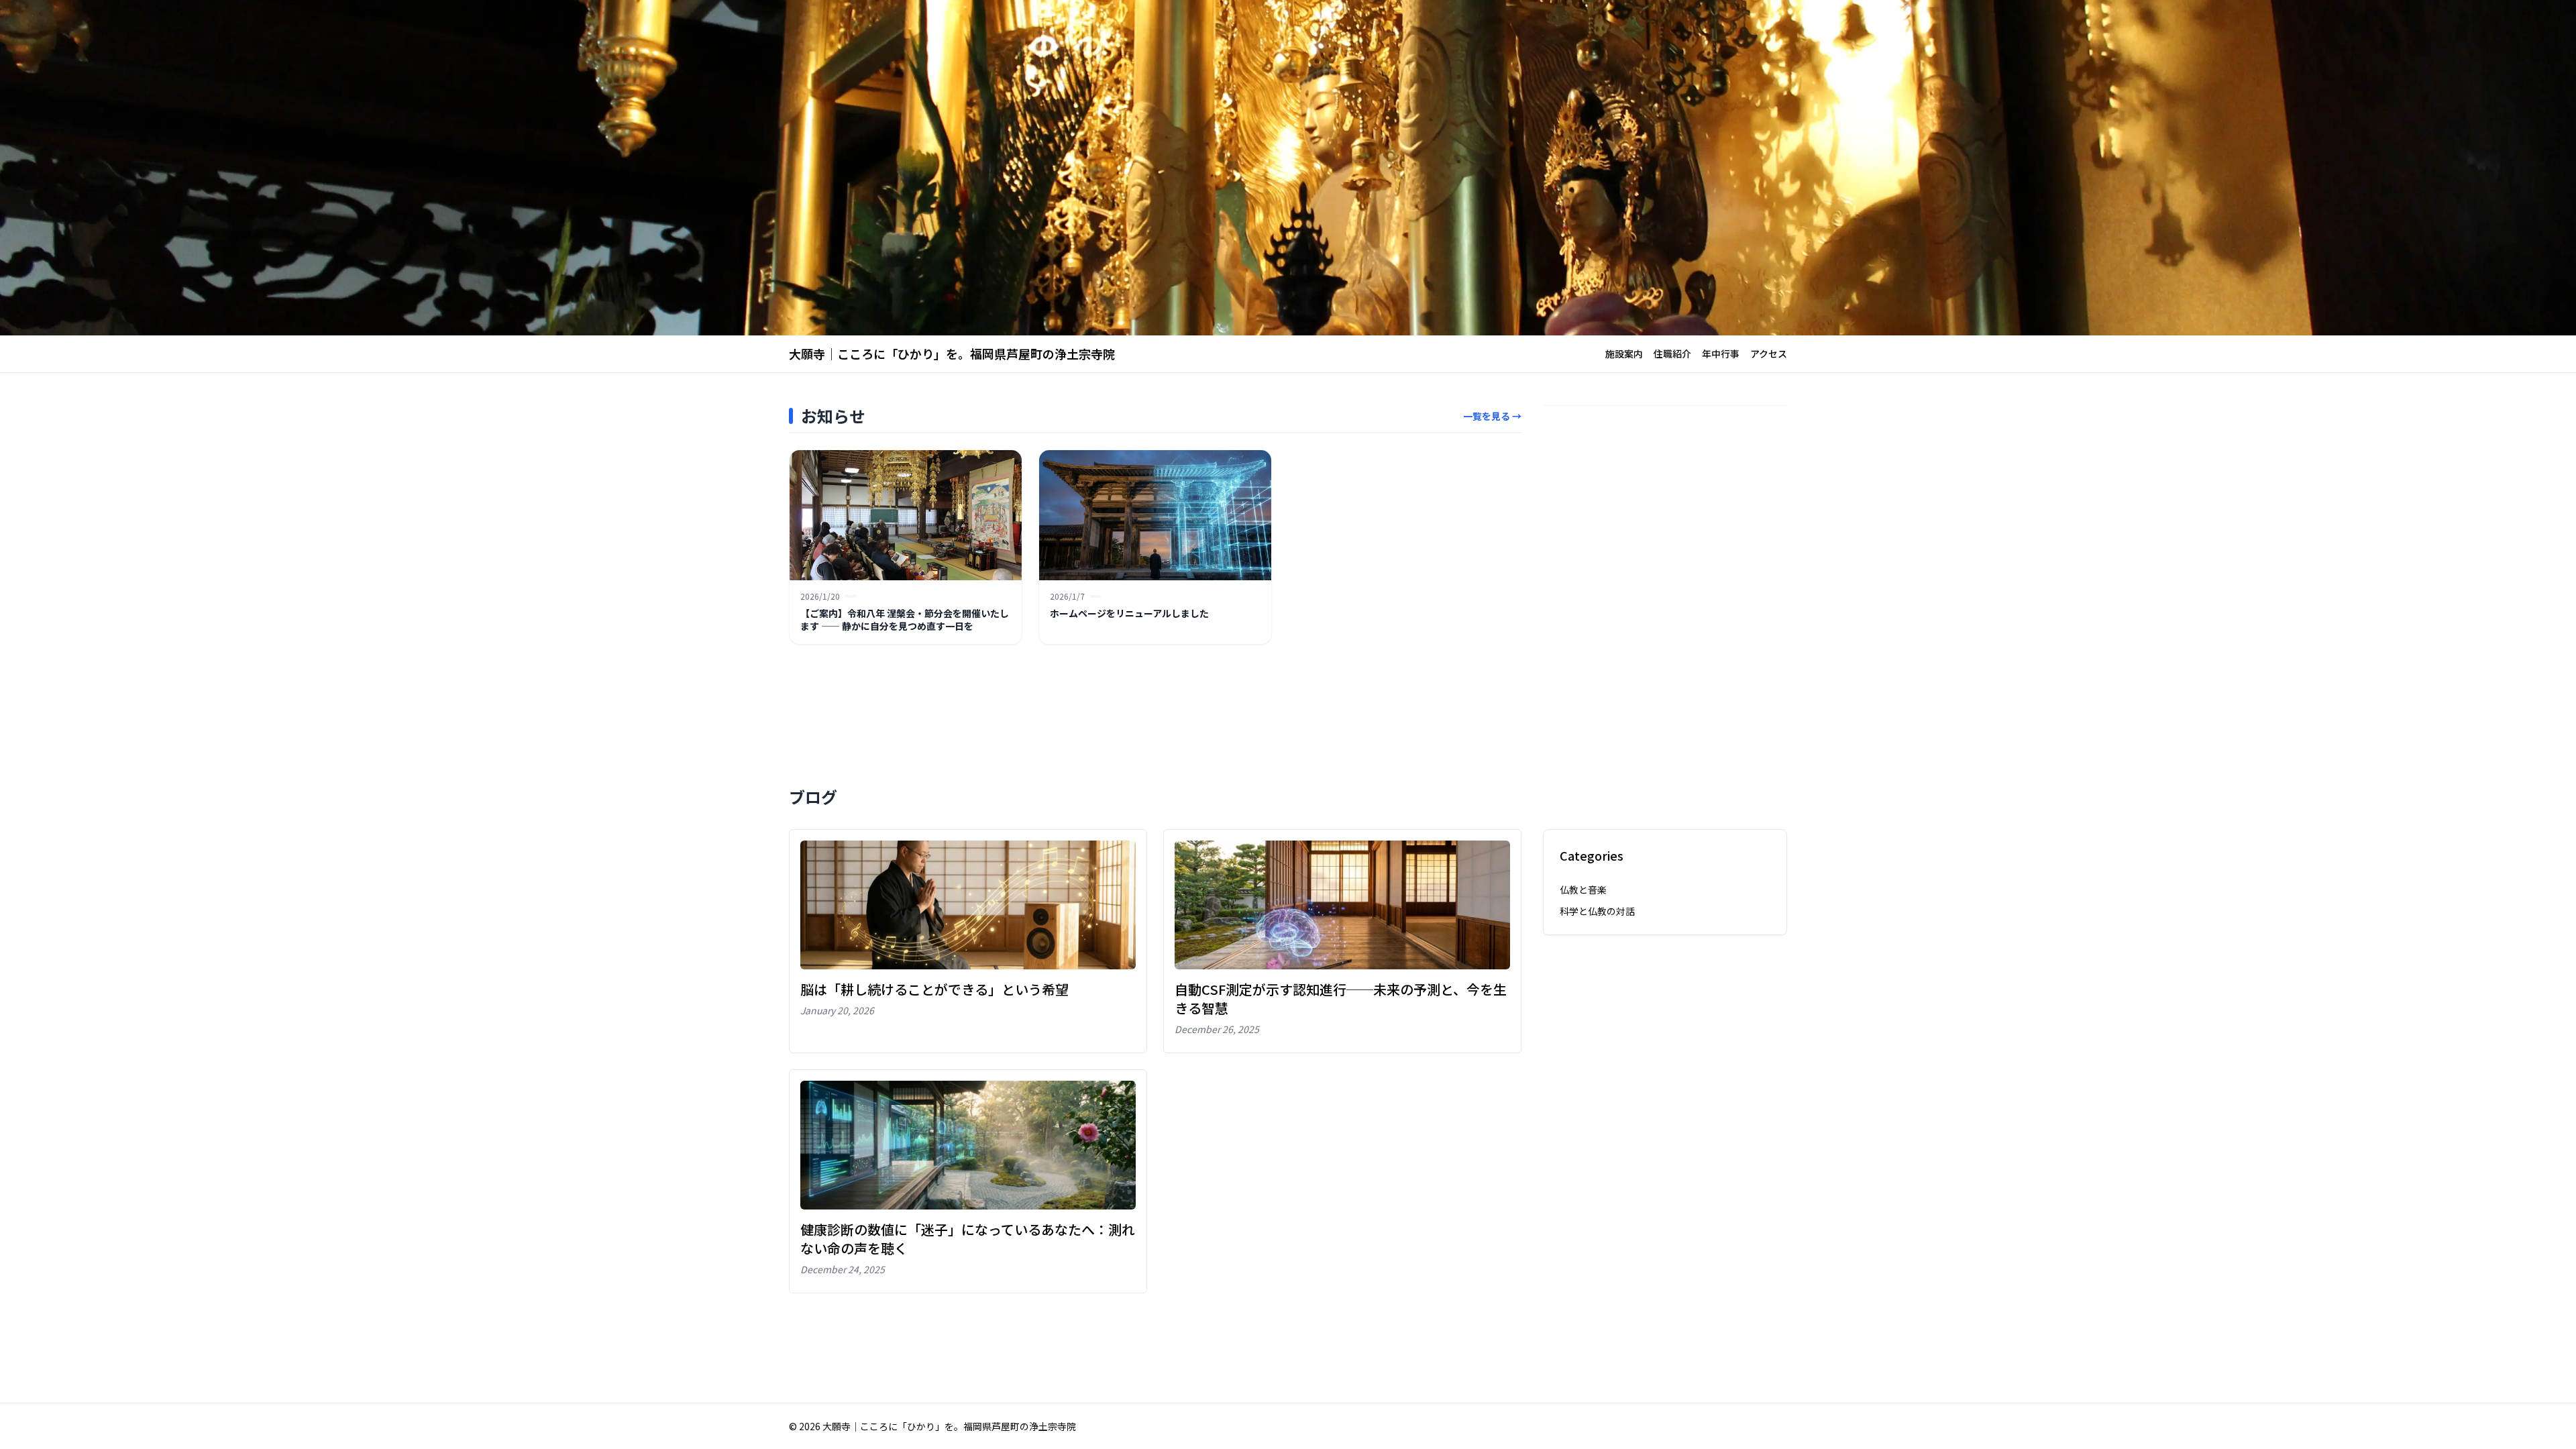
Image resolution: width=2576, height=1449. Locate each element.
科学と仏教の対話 (1597, 911)
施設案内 (1624, 354)
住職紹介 (1672, 354)
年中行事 (1721, 354)
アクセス (1769, 354)
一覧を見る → (1492, 416)
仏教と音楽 (1583, 890)
